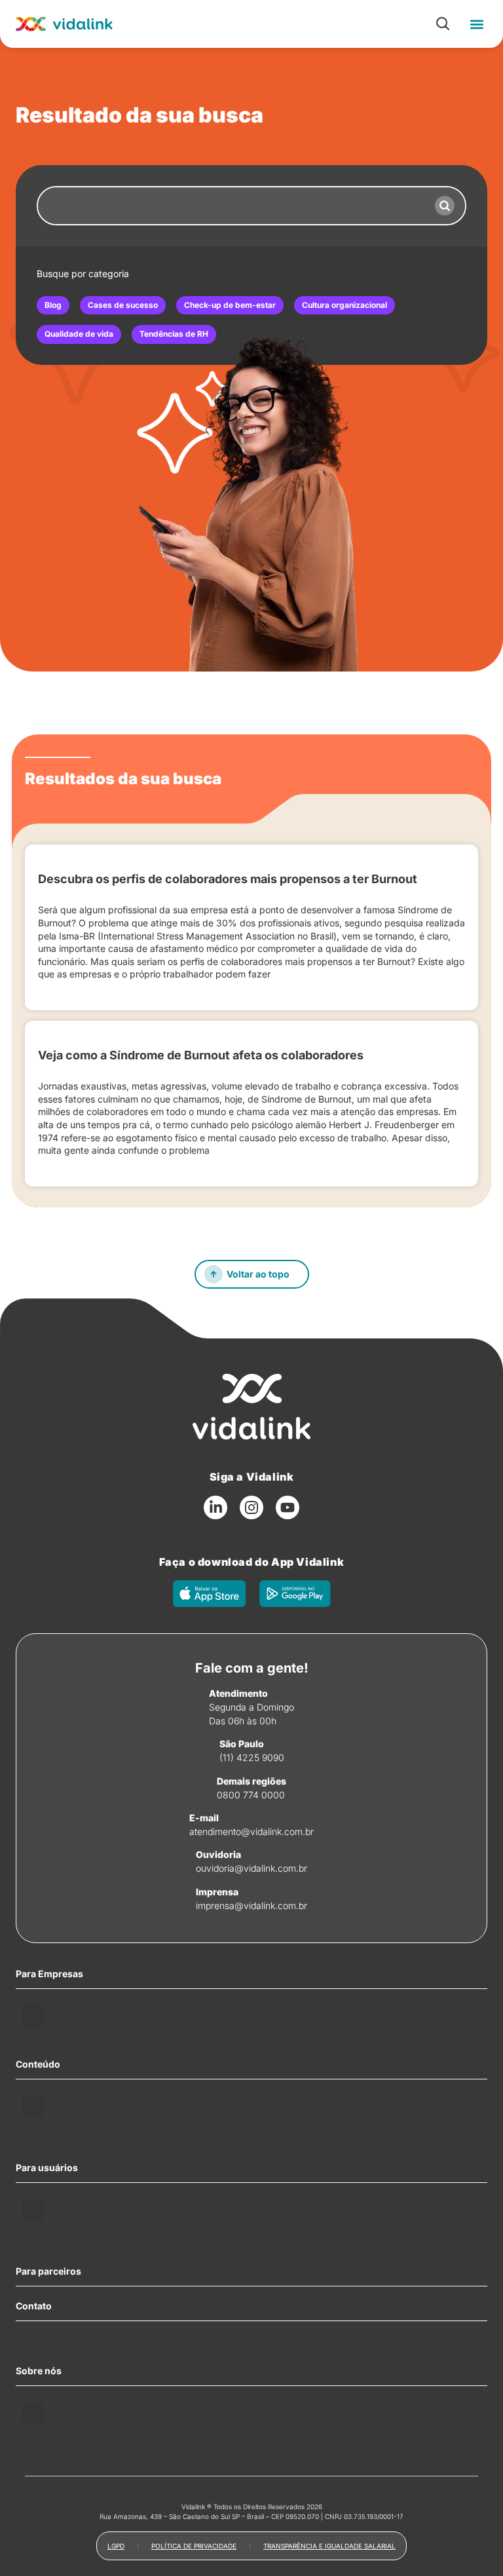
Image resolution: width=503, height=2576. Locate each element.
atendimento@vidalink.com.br (251, 1831)
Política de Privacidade (194, 2546)
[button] (476, 24)
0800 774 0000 (251, 1795)
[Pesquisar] (445, 206)
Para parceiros (48, 2271)
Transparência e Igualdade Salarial (329, 2546)
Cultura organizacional (345, 305)
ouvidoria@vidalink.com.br (251, 1868)
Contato (34, 2306)
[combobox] (231, 206)
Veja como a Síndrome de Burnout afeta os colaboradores (201, 1055)
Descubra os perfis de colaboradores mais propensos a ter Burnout (228, 879)
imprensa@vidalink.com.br (251, 1905)
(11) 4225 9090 (252, 1757)
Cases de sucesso (123, 305)
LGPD (116, 2546)
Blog (53, 305)
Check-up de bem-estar (230, 305)
